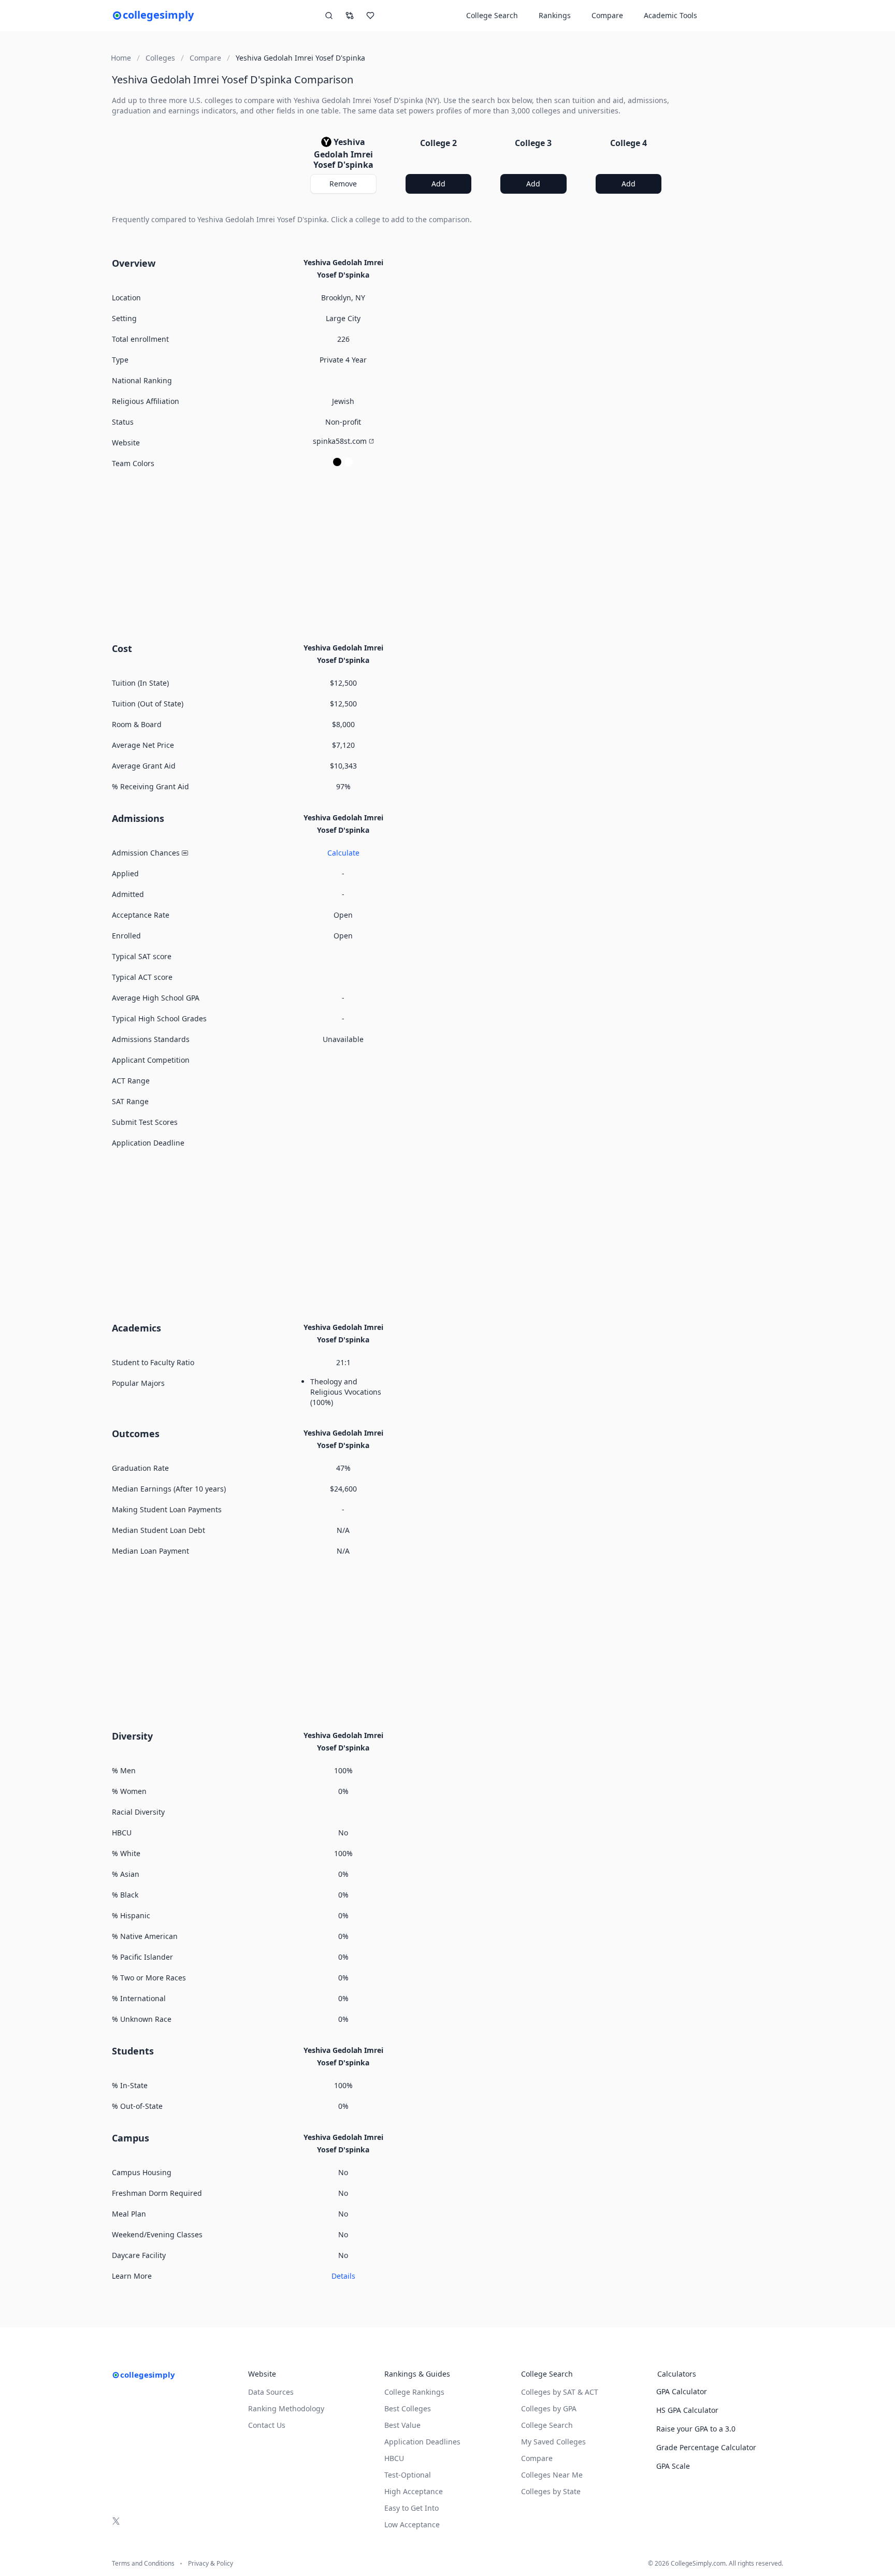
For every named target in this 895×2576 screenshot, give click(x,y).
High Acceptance (414, 2491)
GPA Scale (673, 2466)
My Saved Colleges (553, 2442)
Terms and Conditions (143, 2564)
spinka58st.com (340, 441)
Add (438, 184)
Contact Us (267, 2425)
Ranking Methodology (286, 2408)
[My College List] (370, 16)
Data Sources (271, 2392)
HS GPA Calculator (687, 2410)
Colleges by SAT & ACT (560, 2392)
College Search (547, 2425)
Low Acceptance (412, 2524)
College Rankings (414, 2392)
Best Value (402, 2425)
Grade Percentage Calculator (706, 2447)
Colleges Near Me (552, 2475)
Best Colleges (408, 2408)
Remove (343, 184)
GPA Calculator (682, 2391)
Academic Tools (670, 15)
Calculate (343, 853)
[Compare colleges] (350, 16)
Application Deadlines (422, 2442)
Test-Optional (408, 2475)
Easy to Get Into (412, 2508)
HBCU (394, 2458)
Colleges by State (551, 2491)
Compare (607, 15)
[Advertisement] (391, 554)
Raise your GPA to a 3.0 (696, 2429)
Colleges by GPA (549, 2408)
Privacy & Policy (211, 2564)
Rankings (555, 15)
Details (343, 2276)
